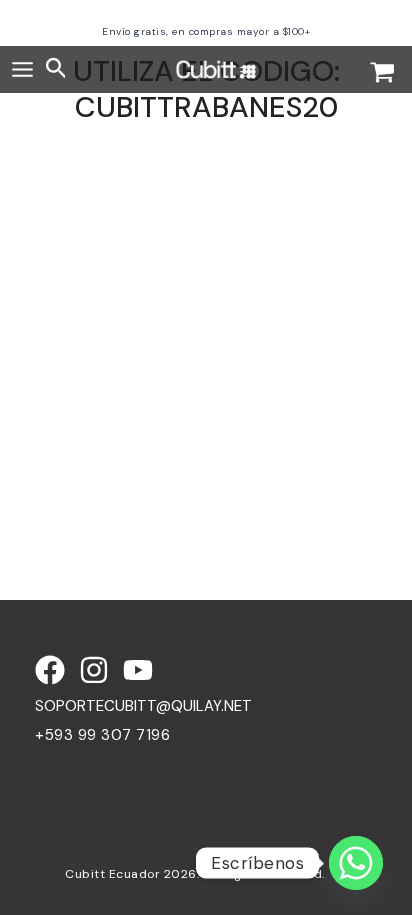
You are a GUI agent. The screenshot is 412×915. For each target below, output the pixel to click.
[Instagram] (94, 670)
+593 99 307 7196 (102, 735)
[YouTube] (138, 670)
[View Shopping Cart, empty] (382, 74)
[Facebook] (50, 670)
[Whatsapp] (356, 863)
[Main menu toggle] (22, 69)
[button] (56, 69)
